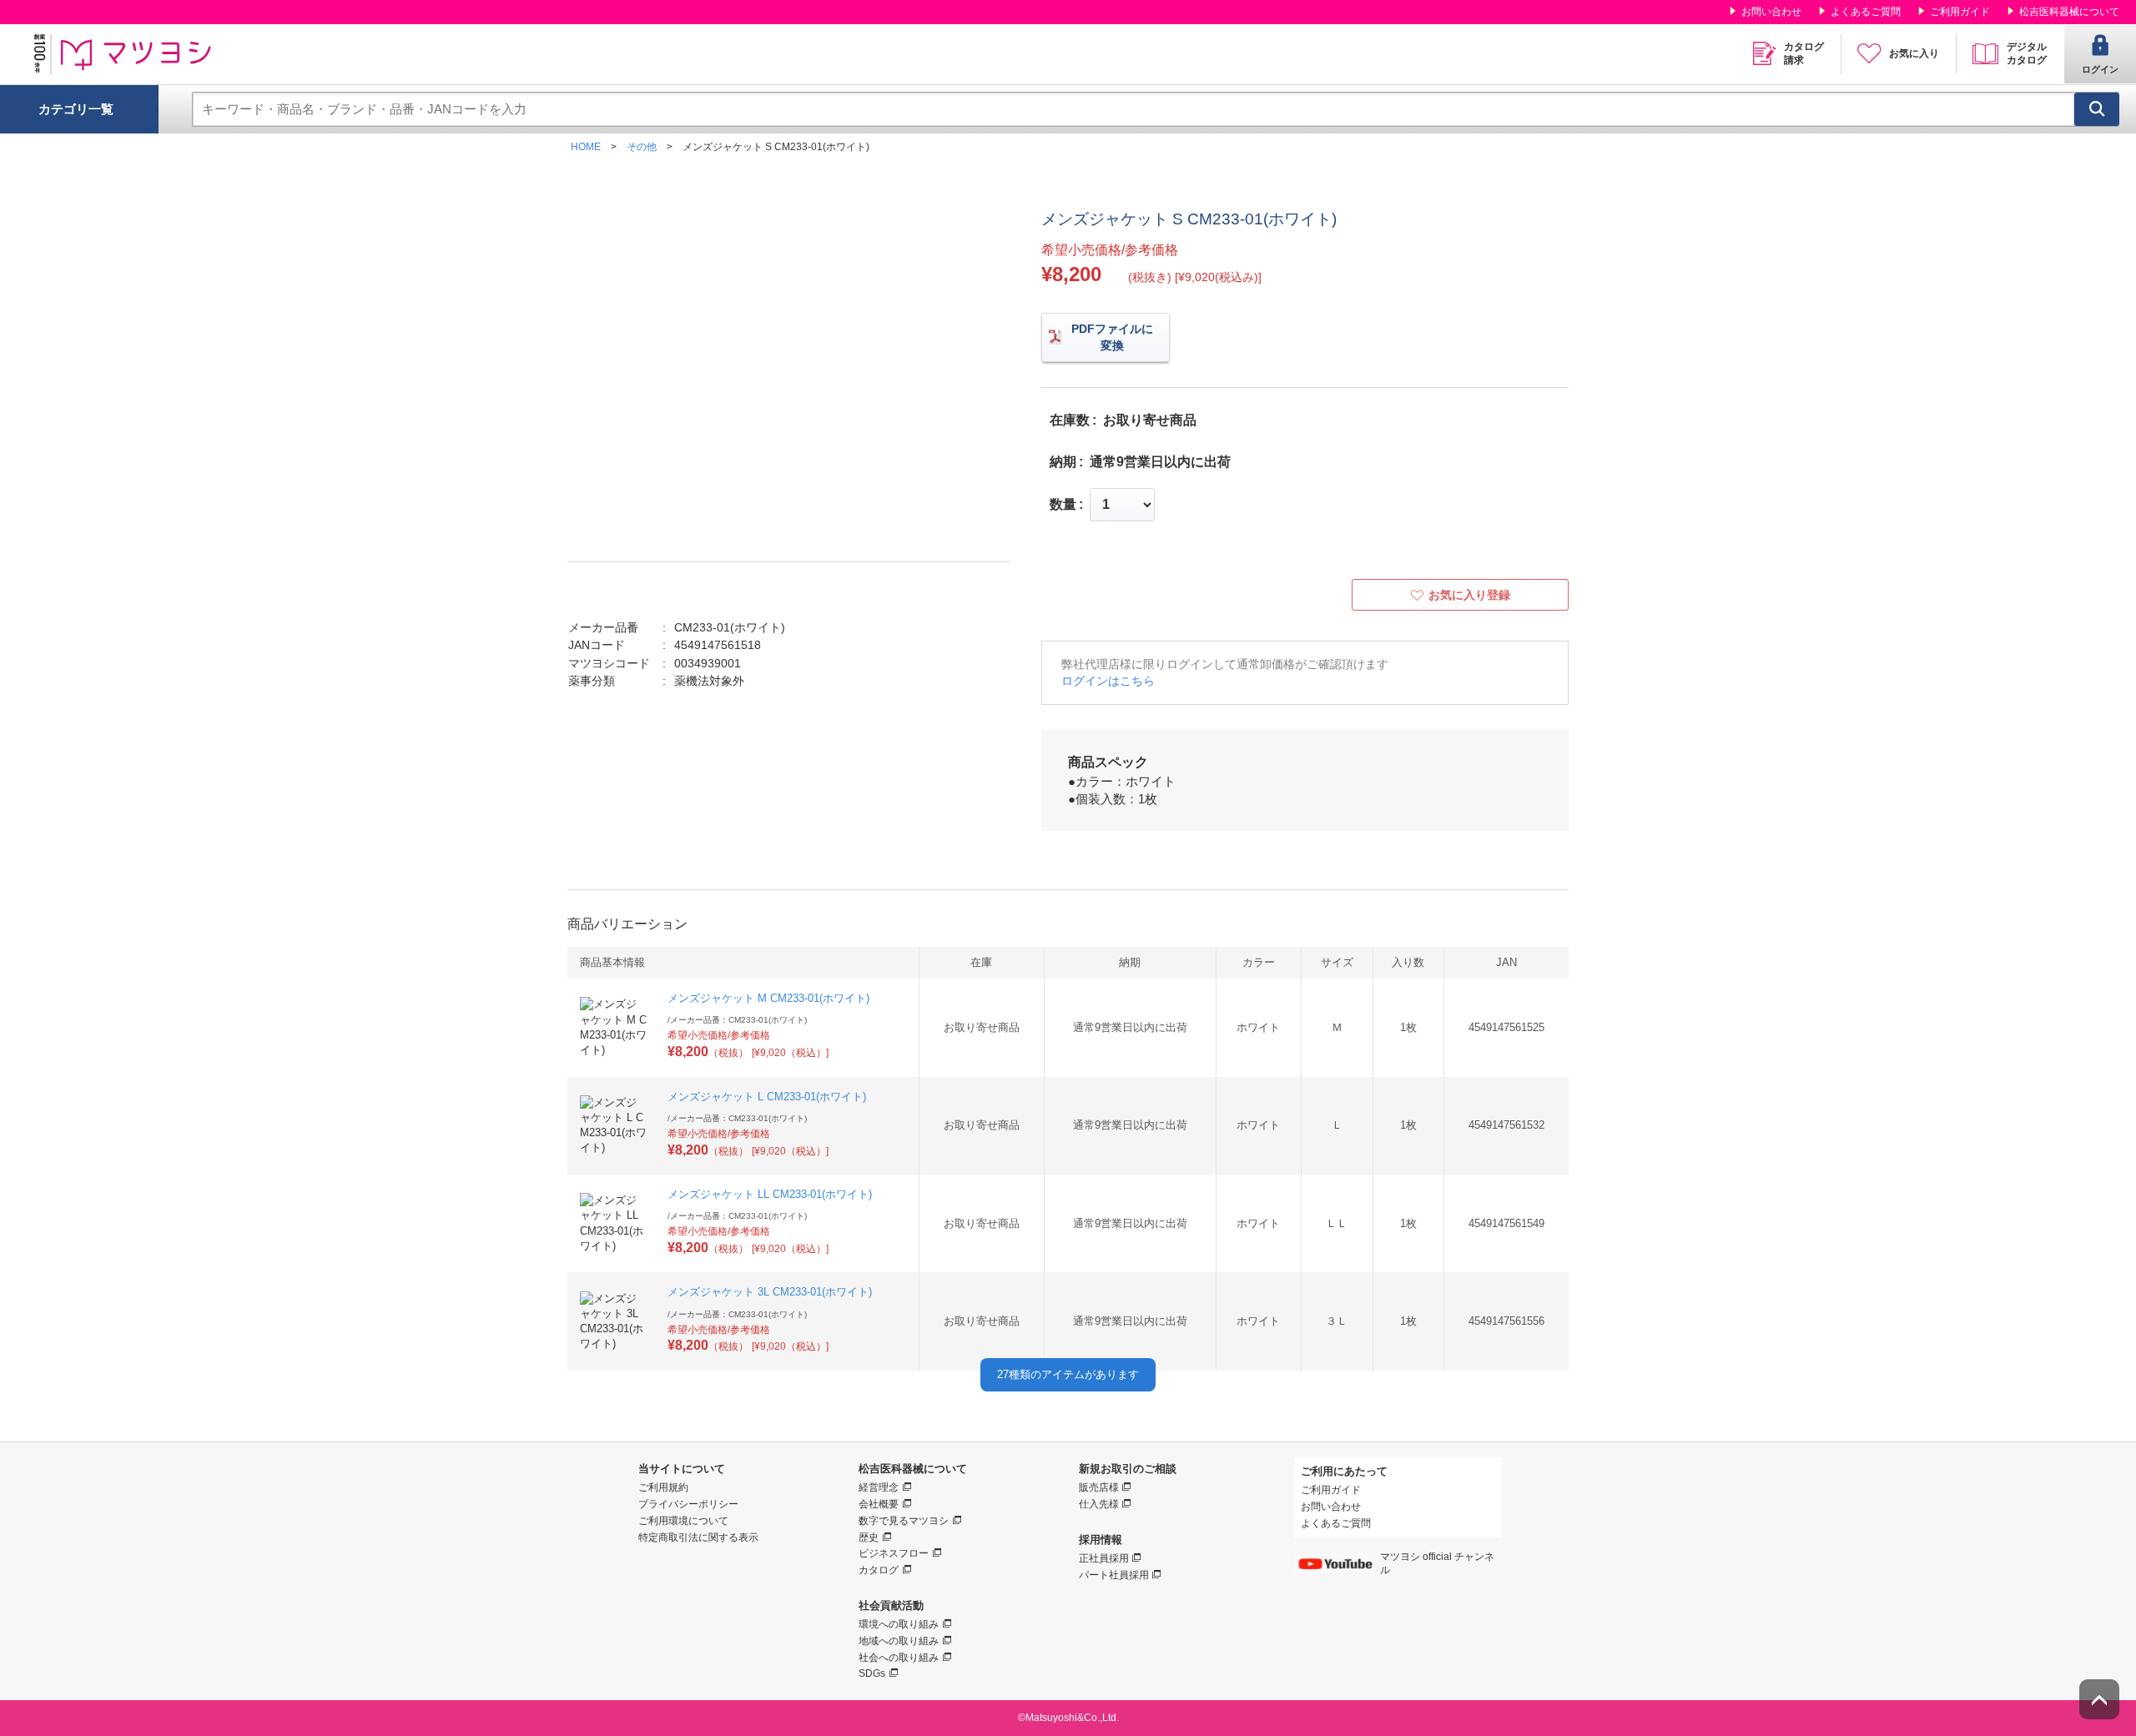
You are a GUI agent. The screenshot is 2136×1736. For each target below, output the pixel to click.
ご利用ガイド (1960, 12)
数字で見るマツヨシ (904, 1521)
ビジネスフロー (894, 1553)
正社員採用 (1104, 1558)
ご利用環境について (683, 1521)
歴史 (869, 1537)
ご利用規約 (663, 1487)
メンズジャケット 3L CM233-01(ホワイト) (770, 1292)
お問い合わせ (1771, 12)
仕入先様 (1099, 1504)
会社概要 (879, 1504)
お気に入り (1914, 53)
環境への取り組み (899, 1624)
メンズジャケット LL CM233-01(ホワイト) (770, 1194)
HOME (586, 147)
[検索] (2097, 109)
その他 (642, 147)
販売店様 (1099, 1487)
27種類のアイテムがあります (1068, 1374)
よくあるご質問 (1866, 12)
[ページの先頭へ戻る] (2099, 1699)
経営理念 (879, 1487)
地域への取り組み (899, 1641)
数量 (1063, 505)
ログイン (2100, 69)
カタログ (879, 1570)
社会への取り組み (899, 1658)
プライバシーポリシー (688, 1504)
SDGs (872, 1673)
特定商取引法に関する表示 (698, 1537)
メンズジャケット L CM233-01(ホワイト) (767, 1097)
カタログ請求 (1804, 53)
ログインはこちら (1108, 681)
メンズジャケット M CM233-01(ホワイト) (768, 998)
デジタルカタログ (2027, 53)
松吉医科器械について (2069, 12)
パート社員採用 (1114, 1575)
